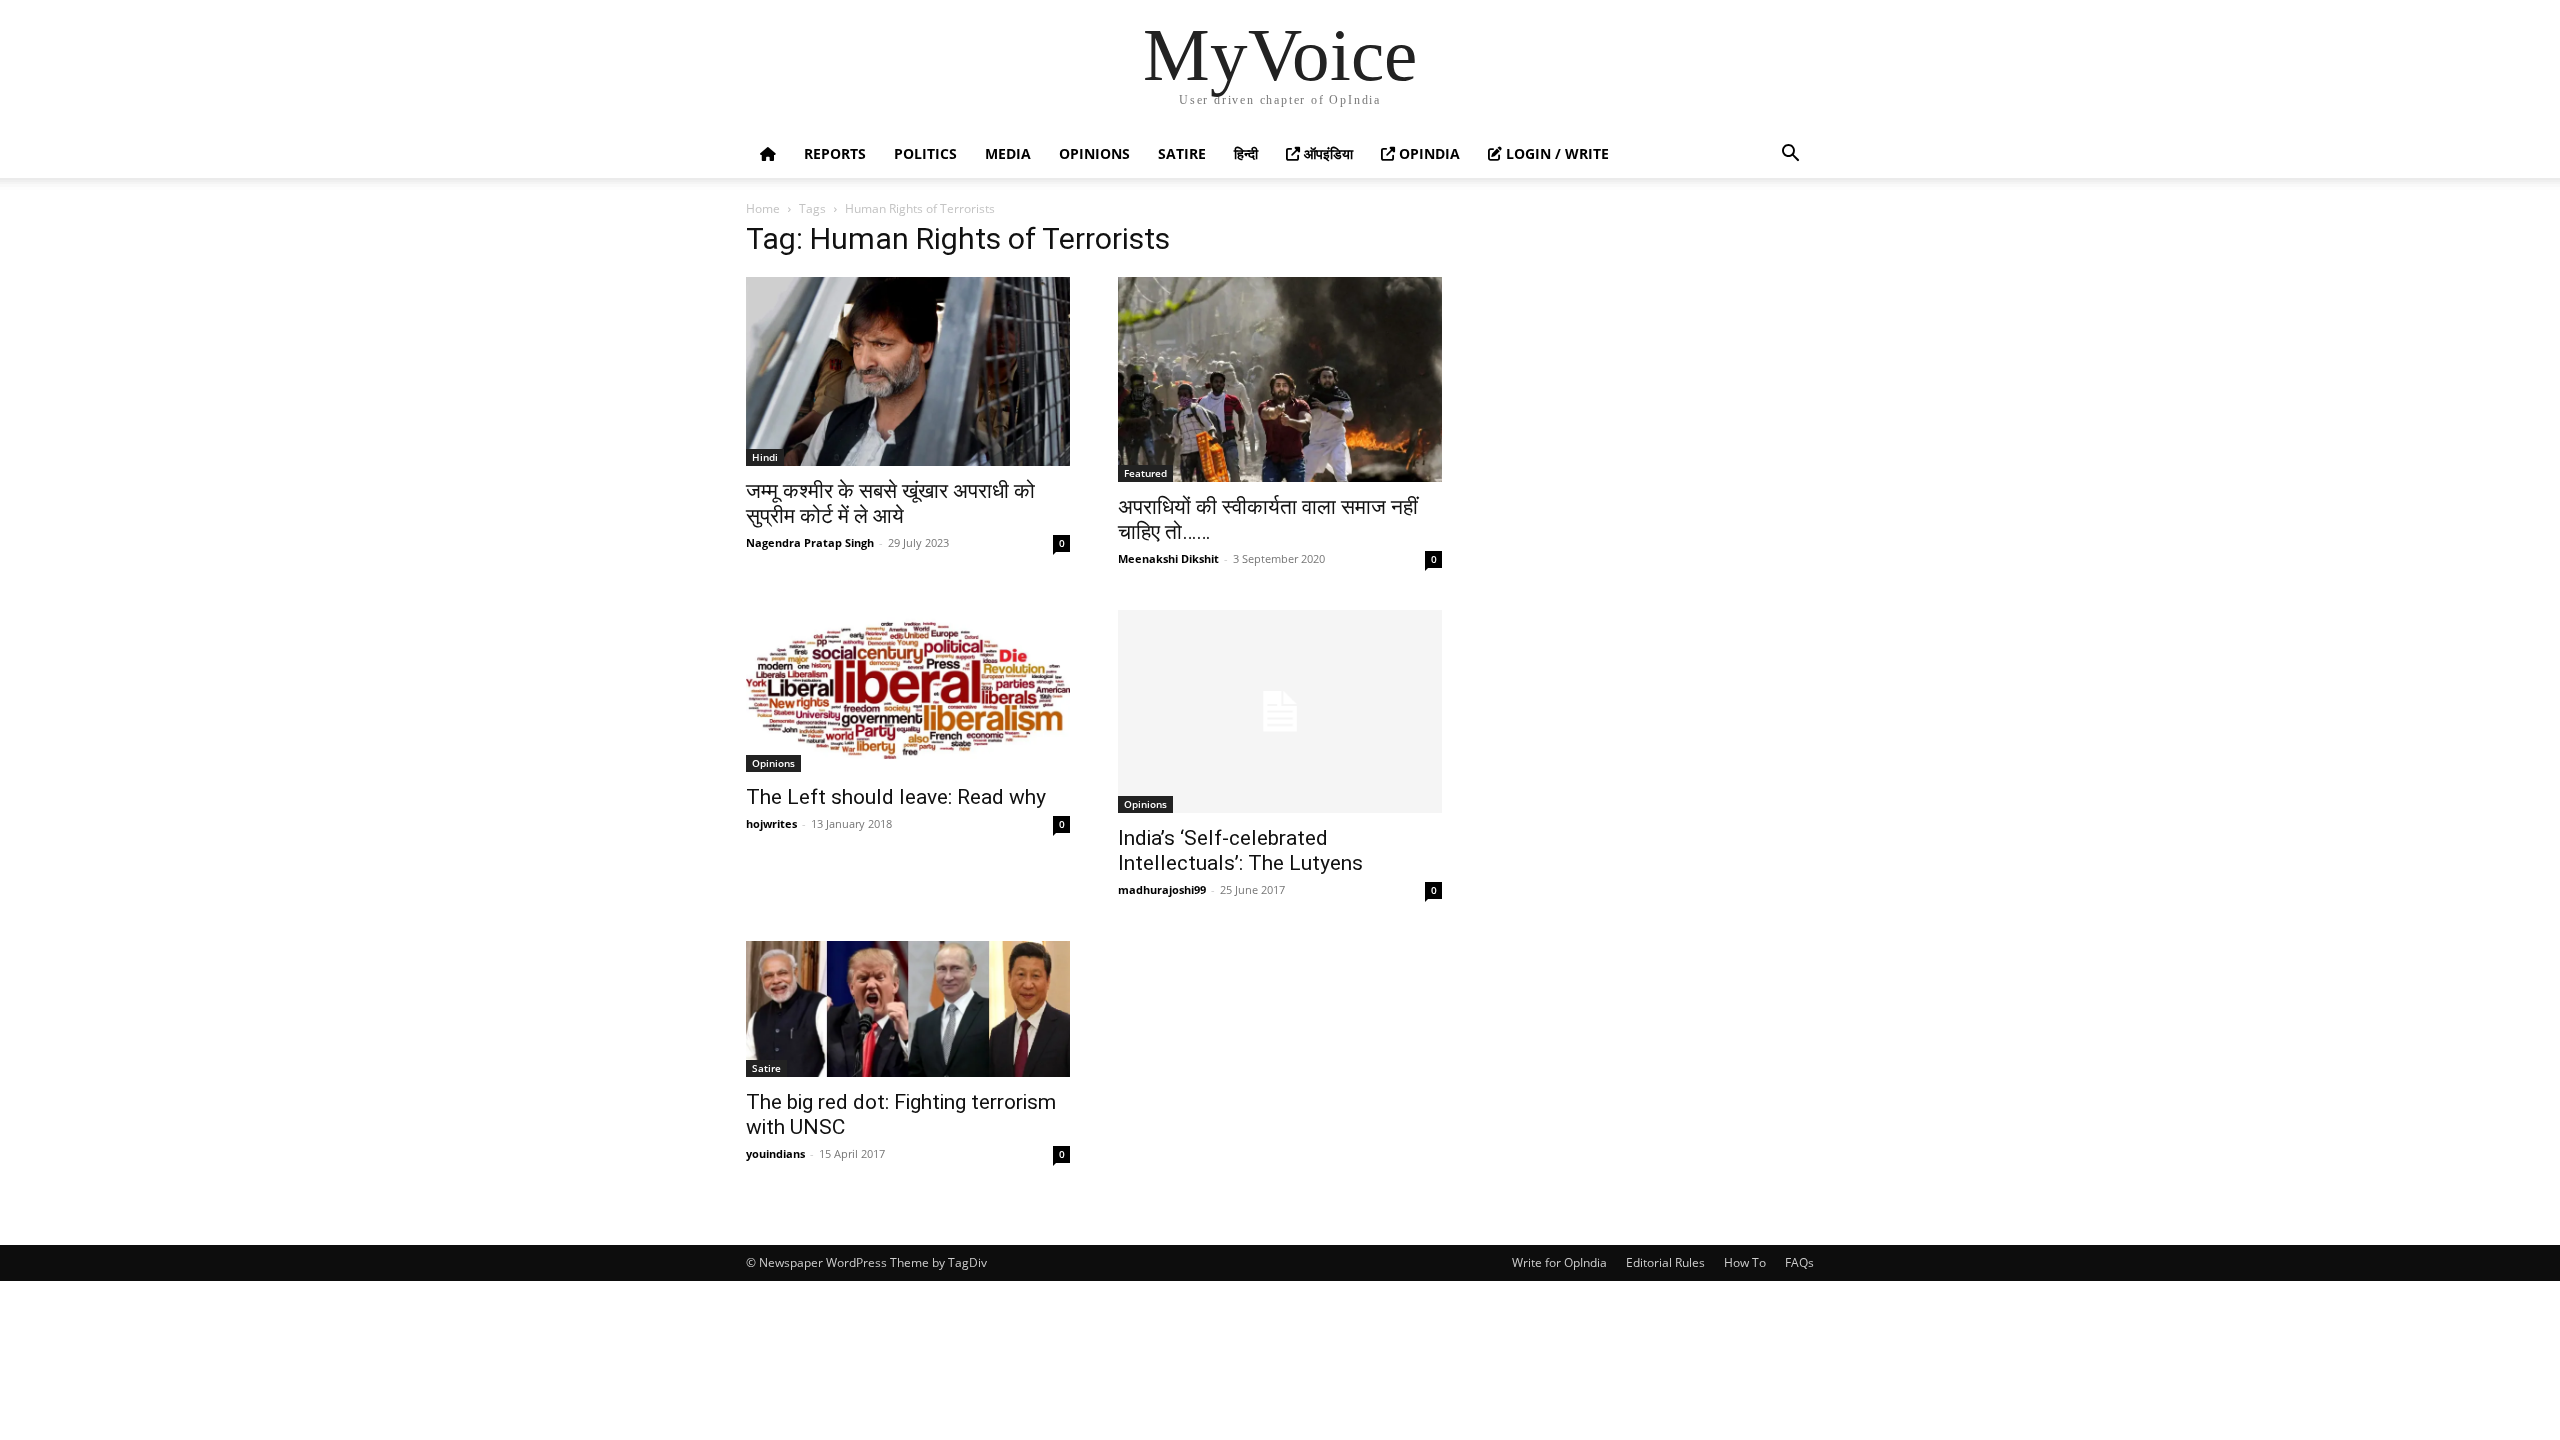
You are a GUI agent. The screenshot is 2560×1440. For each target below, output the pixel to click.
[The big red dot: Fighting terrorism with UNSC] (908, 1009)
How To (1745, 1262)
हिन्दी (1246, 153)
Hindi (765, 457)
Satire (1182, 153)
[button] (1790, 155)
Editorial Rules (1665, 1262)
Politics (925, 153)
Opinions (1094, 153)
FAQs (1799, 1262)
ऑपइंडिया (1326, 153)
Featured (1145, 473)
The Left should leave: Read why (896, 797)
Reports (835, 153)
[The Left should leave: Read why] (908, 691)
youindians (775, 1153)
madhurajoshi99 (1162, 889)
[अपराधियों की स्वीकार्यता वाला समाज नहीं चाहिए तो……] (1280, 379)
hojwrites (771, 823)
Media (1008, 153)
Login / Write (1555, 153)
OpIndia (1427, 153)
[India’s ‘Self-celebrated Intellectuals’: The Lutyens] (1280, 711)
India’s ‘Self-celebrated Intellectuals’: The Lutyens (1240, 850)
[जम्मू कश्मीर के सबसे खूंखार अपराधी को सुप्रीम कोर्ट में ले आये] (908, 371)
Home (763, 208)
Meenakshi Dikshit (1168, 558)
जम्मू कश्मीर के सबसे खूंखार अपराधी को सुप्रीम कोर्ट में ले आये (890, 503)
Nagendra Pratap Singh (810, 542)
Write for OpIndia (1559, 1262)
